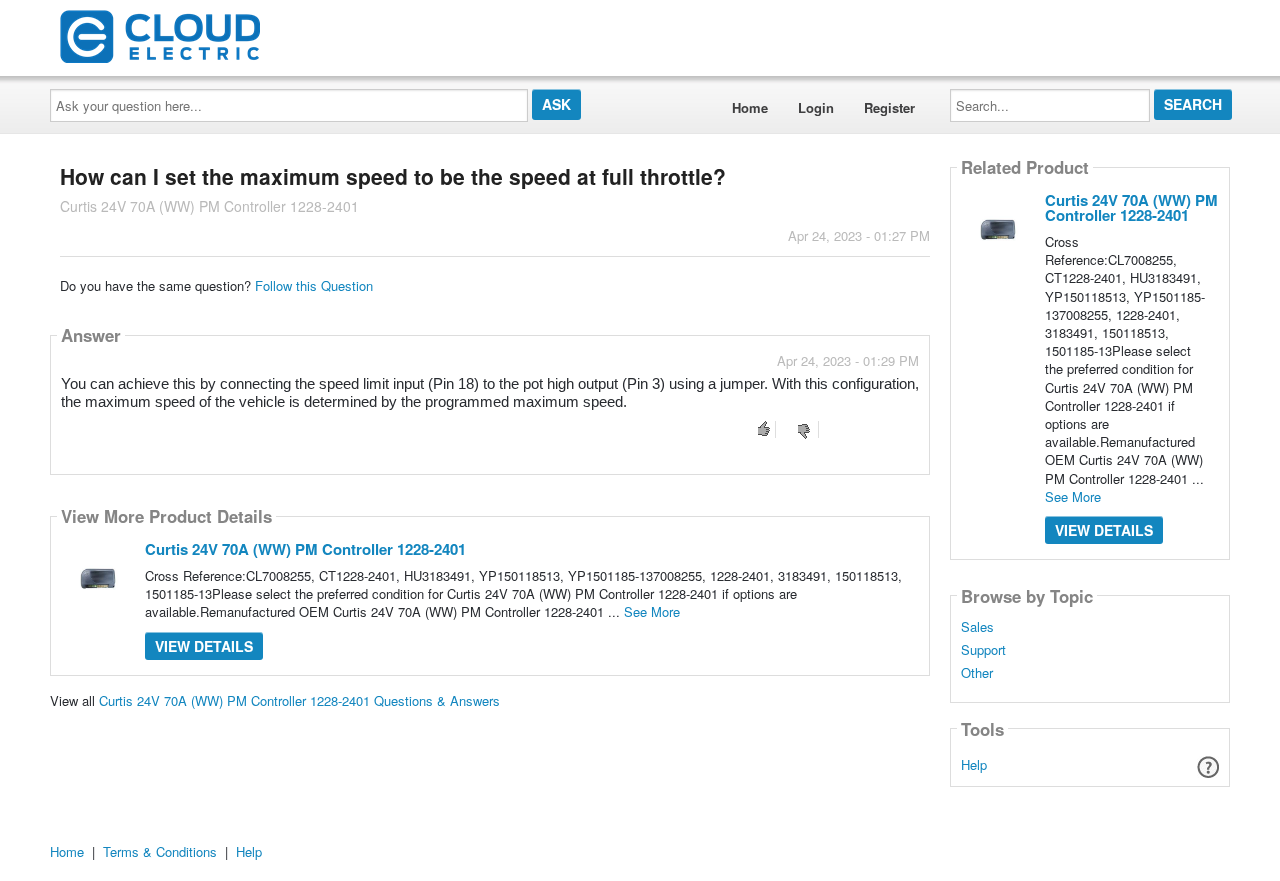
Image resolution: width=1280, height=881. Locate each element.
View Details (204, 646)
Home (750, 107)
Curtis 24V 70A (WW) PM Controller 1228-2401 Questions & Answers (299, 700)
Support (983, 650)
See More (652, 611)
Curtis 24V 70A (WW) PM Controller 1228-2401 (305, 549)
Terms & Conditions (160, 851)
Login (816, 107)
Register (889, 107)
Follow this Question (314, 285)
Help (974, 764)
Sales (977, 627)
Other (977, 673)
